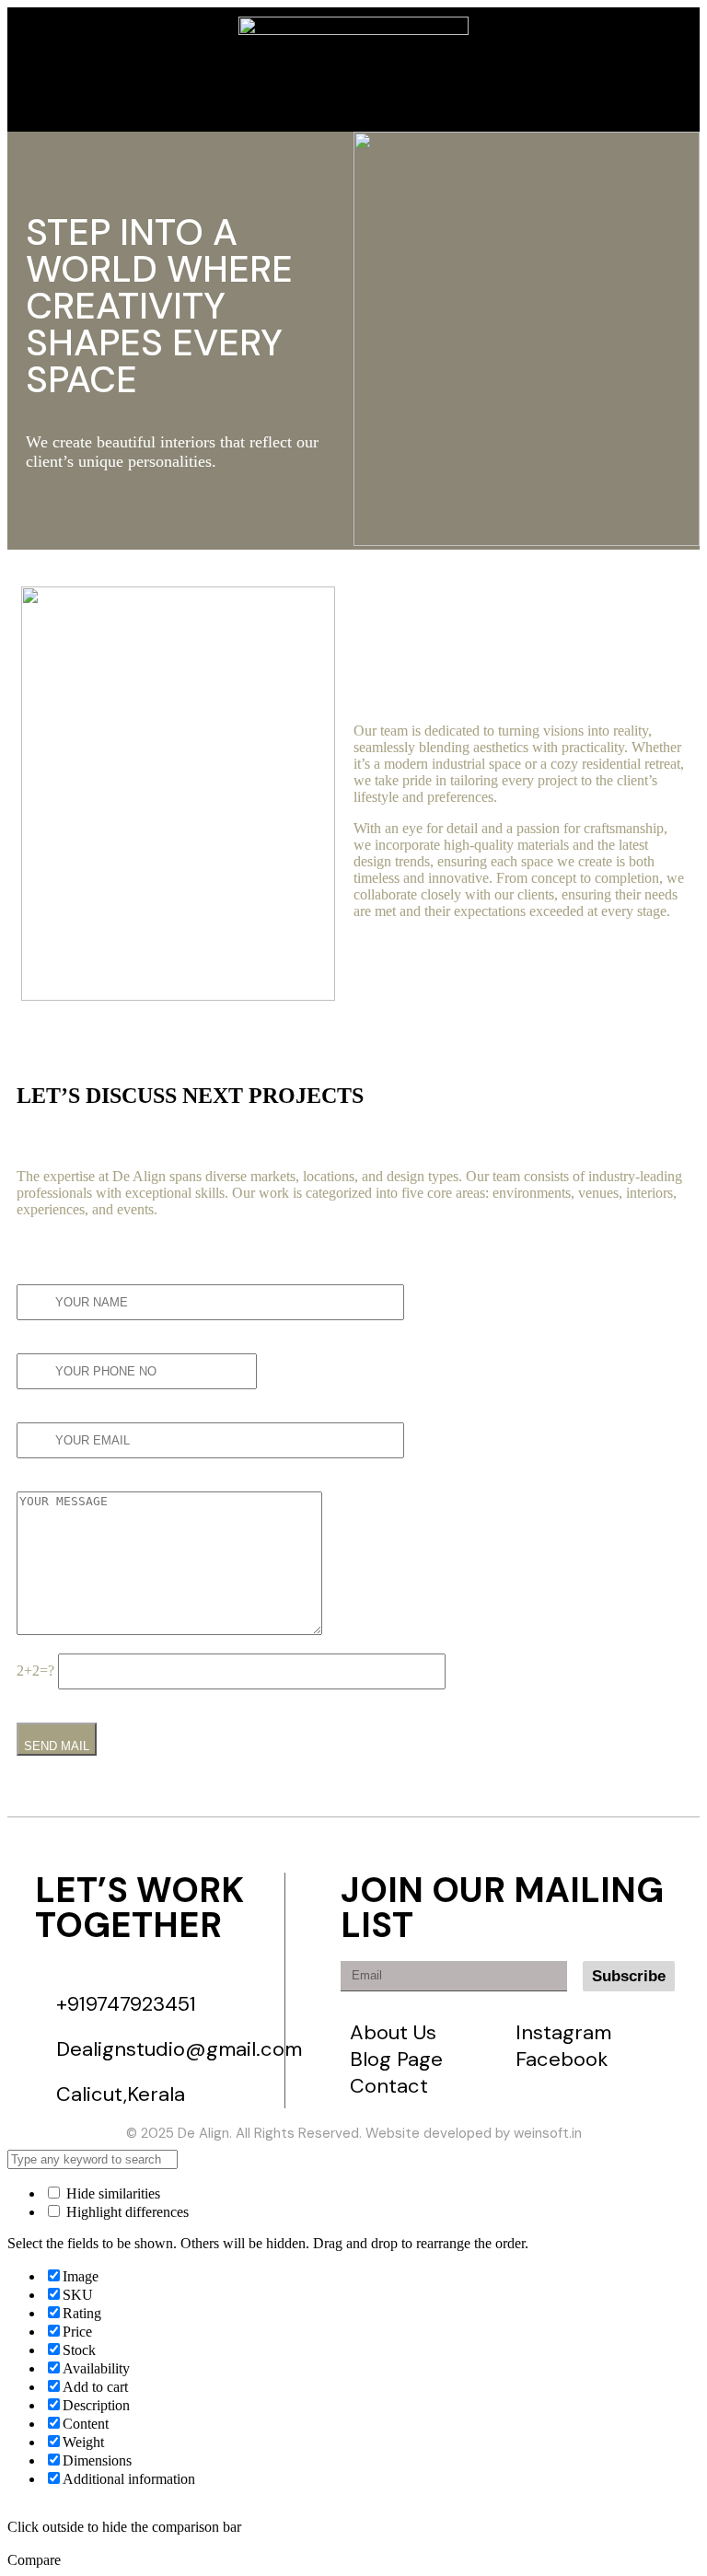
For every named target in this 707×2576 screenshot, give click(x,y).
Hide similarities (111, 2193)
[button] (94, 73)
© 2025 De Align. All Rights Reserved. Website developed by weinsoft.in (354, 2133)
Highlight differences (126, 2212)
